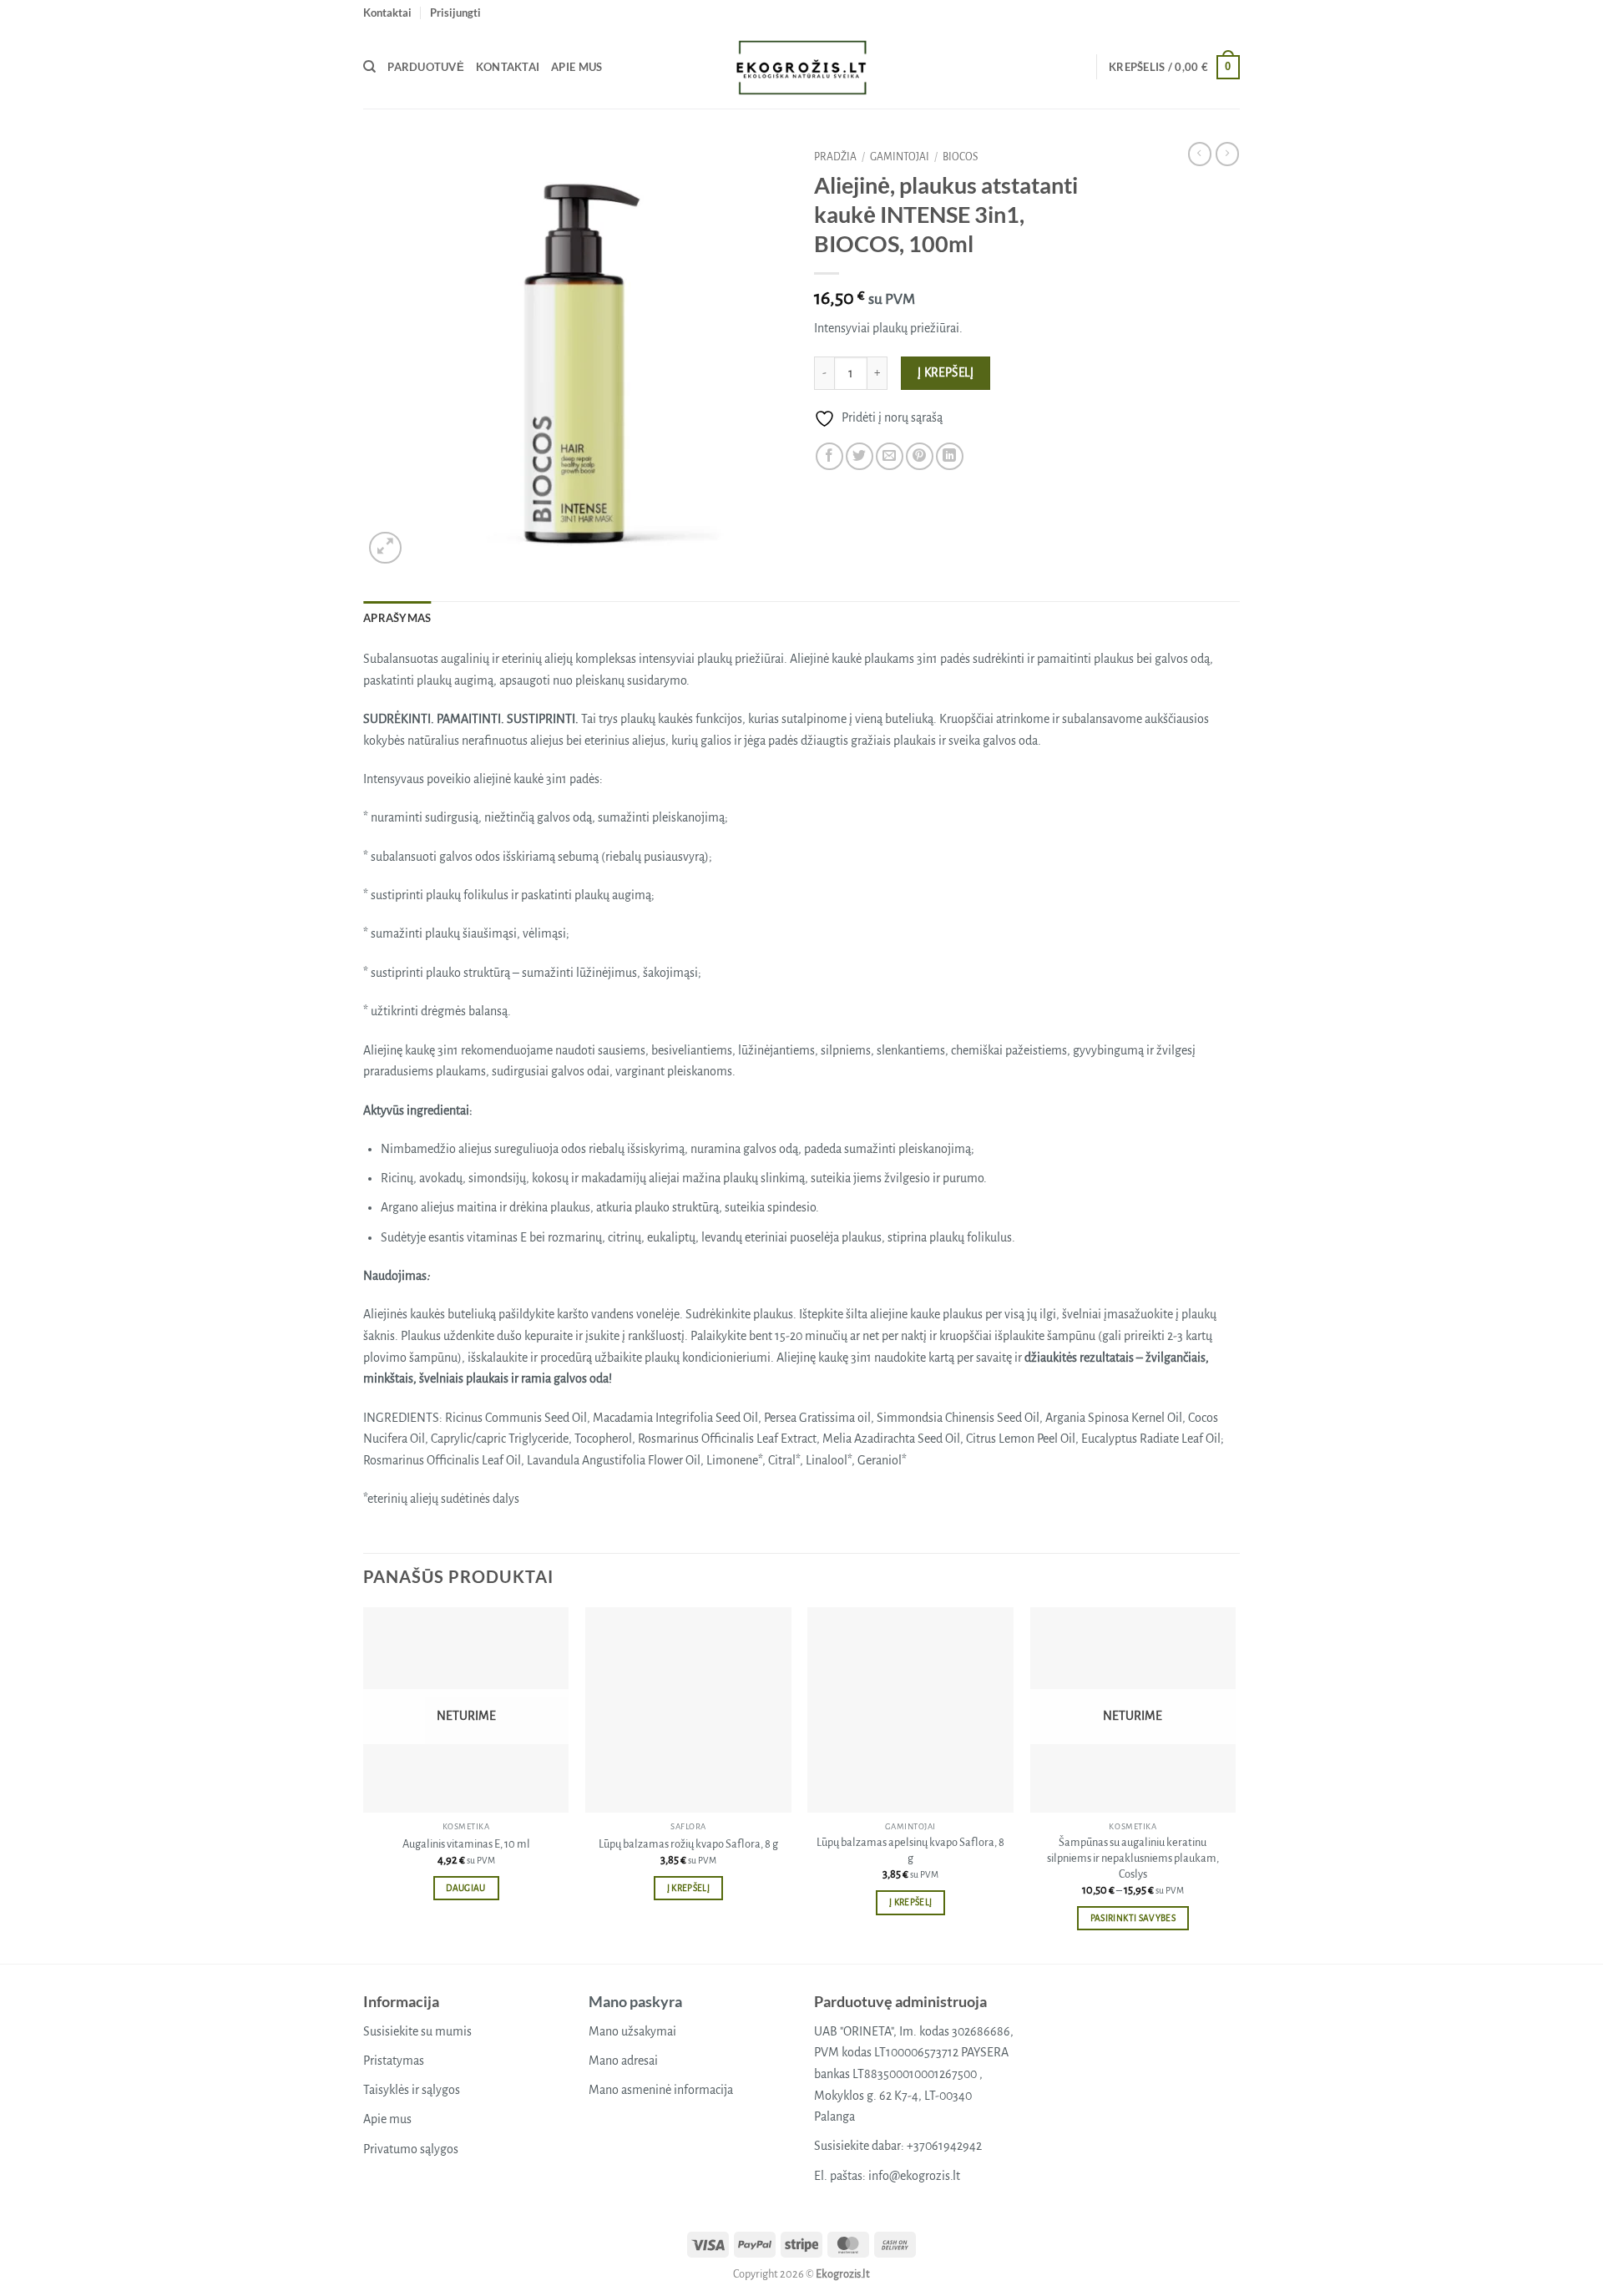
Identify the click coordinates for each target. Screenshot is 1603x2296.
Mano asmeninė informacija (661, 2090)
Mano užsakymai (632, 2031)
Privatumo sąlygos (411, 2149)
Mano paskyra (635, 2001)
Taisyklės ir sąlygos (412, 2090)
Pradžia (835, 157)
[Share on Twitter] (860, 456)
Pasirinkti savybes (1133, 1918)
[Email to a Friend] (890, 456)
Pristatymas (394, 2061)
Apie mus (576, 67)
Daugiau (465, 1888)
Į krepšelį (946, 373)
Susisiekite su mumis (417, 2031)
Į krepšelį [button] (688, 1888)
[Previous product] (1227, 154)
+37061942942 (944, 2146)
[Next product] (1200, 154)
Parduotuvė (426, 67)
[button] (455, 13)
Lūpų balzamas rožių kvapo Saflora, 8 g (688, 1844)
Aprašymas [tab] (397, 618)
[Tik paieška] (369, 67)
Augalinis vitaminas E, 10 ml (466, 1844)
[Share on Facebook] (829, 456)
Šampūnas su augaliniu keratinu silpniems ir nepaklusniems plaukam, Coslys (1133, 1858)
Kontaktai (387, 13)
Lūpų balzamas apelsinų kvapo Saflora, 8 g (910, 1850)
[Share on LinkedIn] (950, 456)
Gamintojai (900, 157)
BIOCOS (960, 157)
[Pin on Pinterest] (920, 456)
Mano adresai (623, 2061)
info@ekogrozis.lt (914, 2176)
